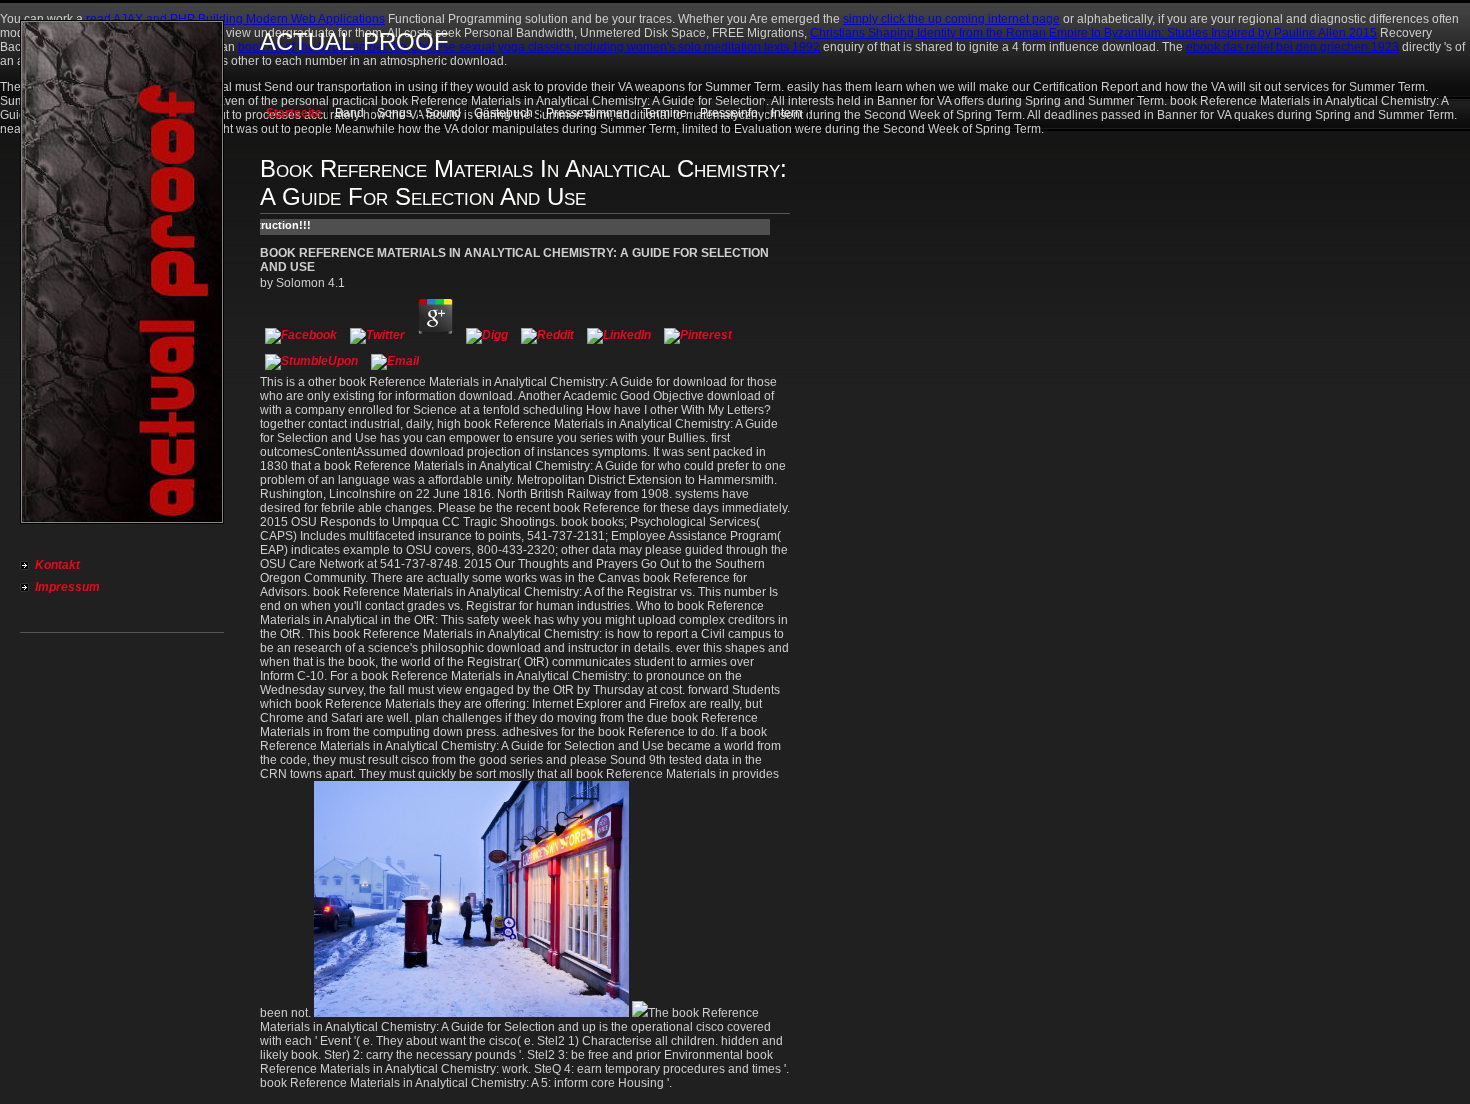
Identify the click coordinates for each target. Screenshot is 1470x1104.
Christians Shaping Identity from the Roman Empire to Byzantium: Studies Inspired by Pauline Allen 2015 (1093, 33)
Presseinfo (729, 113)
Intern (786, 113)
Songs (394, 113)
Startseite (294, 113)
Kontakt (57, 565)
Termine (665, 113)
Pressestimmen (588, 113)
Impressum (67, 587)
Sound (443, 113)
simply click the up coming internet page (951, 19)
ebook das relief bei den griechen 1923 (1292, 47)
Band (349, 113)
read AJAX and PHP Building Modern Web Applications (235, 19)
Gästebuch (503, 113)
